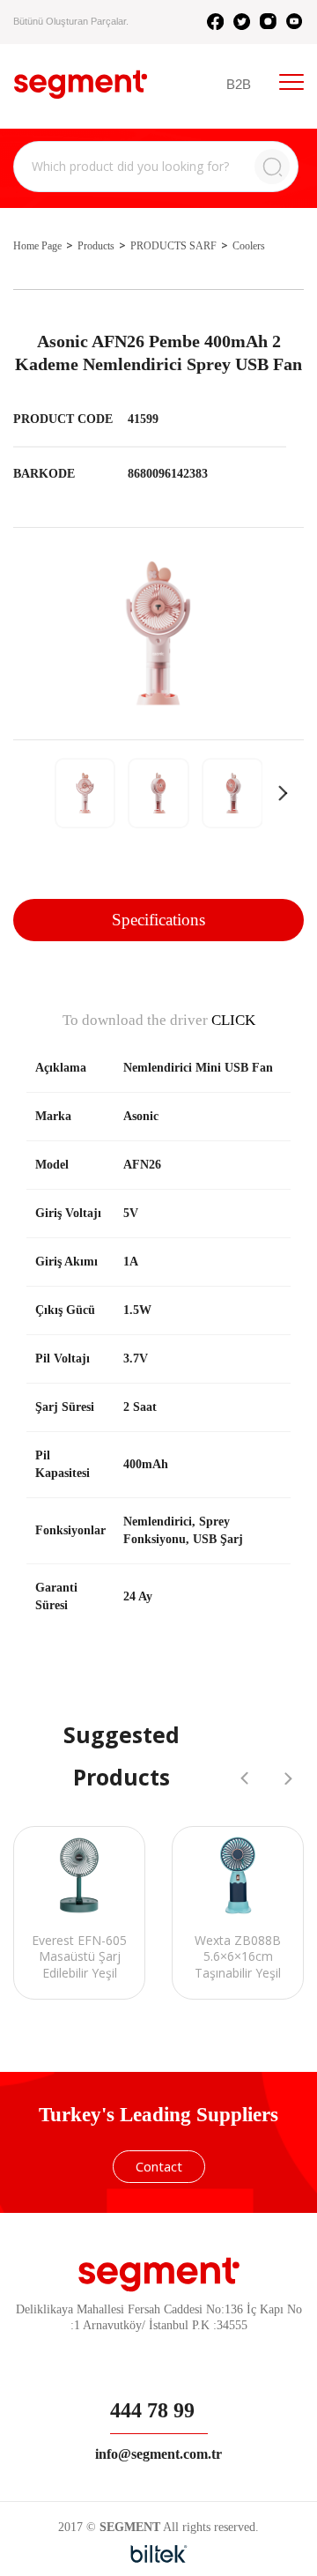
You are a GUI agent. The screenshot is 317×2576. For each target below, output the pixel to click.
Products (96, 246)
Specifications (158, 920)
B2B (239, 84)
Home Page (37, 246)
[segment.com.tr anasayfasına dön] (81, 84)
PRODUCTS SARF (173, 246)
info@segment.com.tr (158, 2454)
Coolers (249, 246)
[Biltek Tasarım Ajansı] (159, 2554)
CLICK (233, 1020)
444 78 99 (152, 2410)
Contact (159, 2166)
